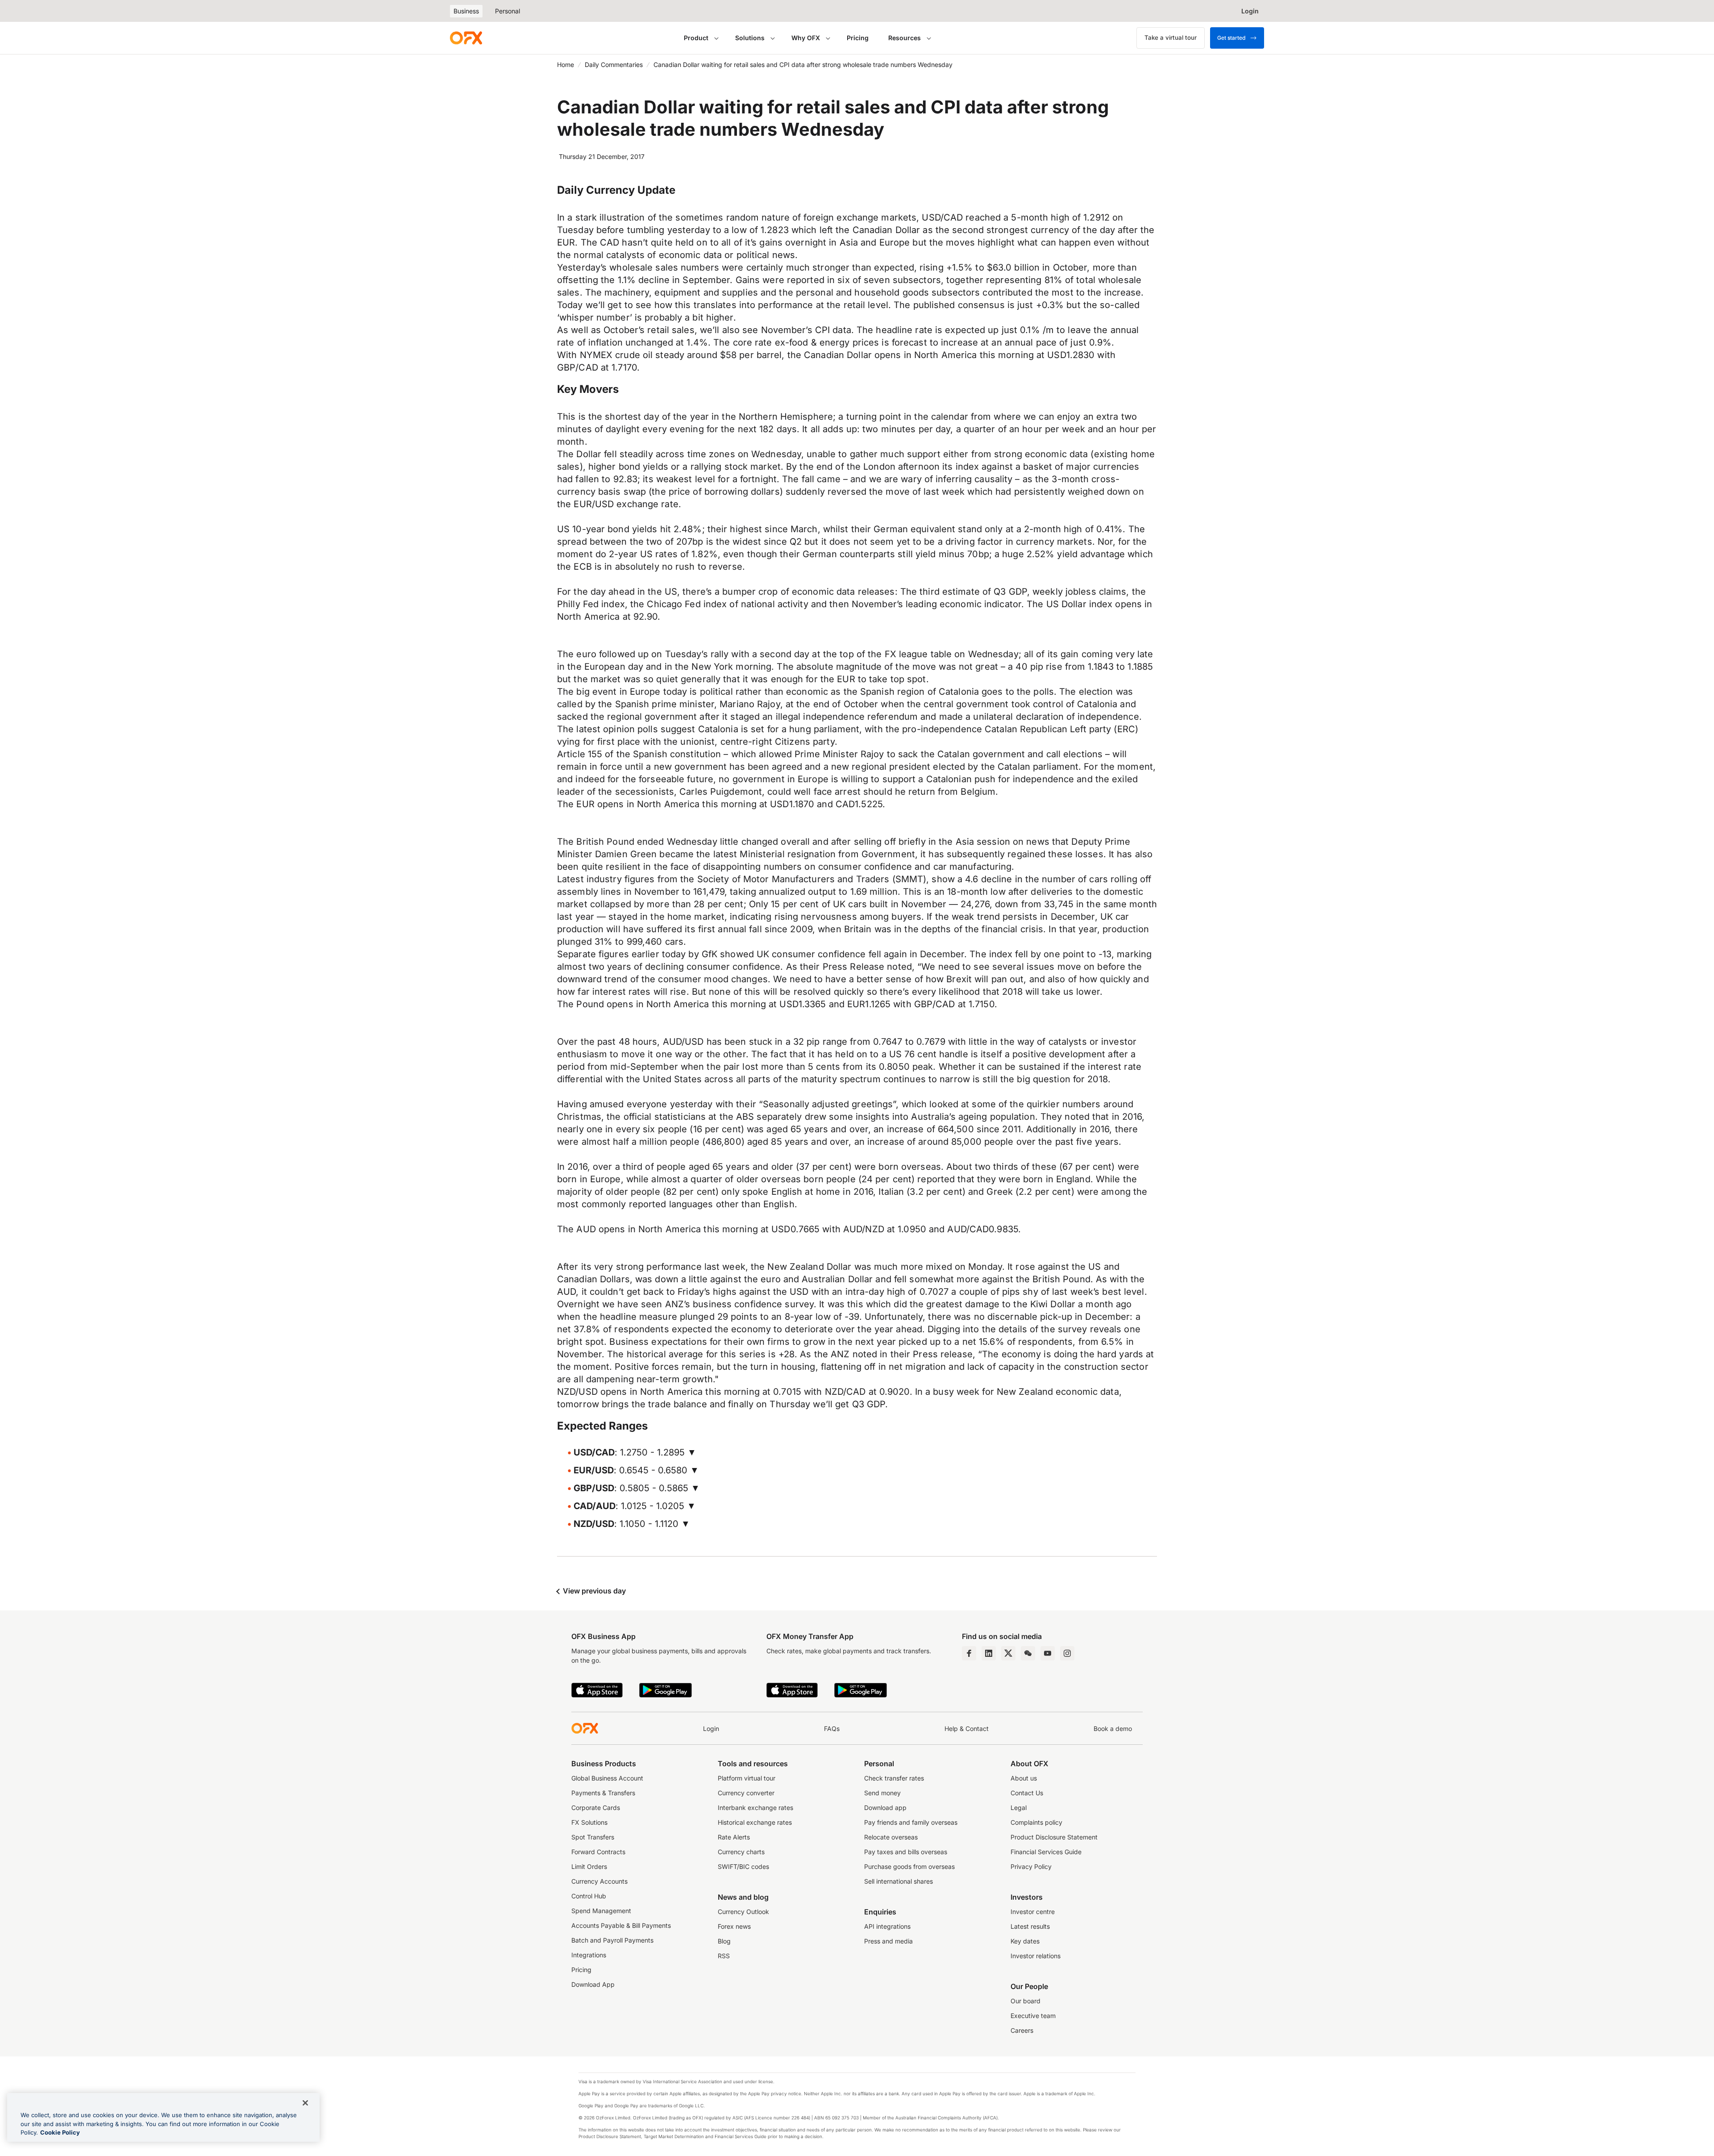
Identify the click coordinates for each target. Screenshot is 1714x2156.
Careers (1022, 2030)
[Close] (305, 2103)
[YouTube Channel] (1048, 1653)
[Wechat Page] (1028, 1653)
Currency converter (746, 1793)
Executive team (1033, 2016)
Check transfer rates (894, 1778)
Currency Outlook (743, 1912)
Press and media (888, 1941)
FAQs (832, 1729)
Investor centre (1033, 1912)
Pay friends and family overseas (911, 1822)
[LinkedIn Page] (989, 1653)
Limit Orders (589, 1866)
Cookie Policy (60, 2132)
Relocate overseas (891, 1837)
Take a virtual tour (1171, 38)
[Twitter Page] (1008, 1653)
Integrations (589, 1955)
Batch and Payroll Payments (612, 1940)
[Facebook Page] (969, 1653)
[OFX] (466, 38)
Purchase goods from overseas (909, 1866)
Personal (508, 11)
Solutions (750, 38)
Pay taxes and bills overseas (906, 1852)
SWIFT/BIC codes (743, 1866)
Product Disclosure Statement (1054, 1837)
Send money (882, 1793)
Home (566, 65)
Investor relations (1036, 1956)
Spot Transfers (593, 1837)
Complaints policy (1036, 1822)
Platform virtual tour (747, 1778)
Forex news (734, 1926)
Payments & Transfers (603, 1793)
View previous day (593, 1591)
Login (711, 1729)
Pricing (858, 38)
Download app (885, 1808)
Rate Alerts (734, 1837)
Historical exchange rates (755, 1822)
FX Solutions (589, 1822)
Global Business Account (607, 1778)
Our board (1025, 2001)
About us (1024, 1778)
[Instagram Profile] (1067, 1653)
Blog (724, 1941)
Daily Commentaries (614, 65)
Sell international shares (899, 1881)
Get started (1231, 38)
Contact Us (1027, 1793)
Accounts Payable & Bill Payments (621, 1925)
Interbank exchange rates (755, 1808)
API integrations (887, 1926)
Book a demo (1113, 1729)
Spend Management (601, 1911)
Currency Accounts (599, 1881)
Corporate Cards (596, 1808)
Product (696, 38)
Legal (1019, 1808)
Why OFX (806, 38)
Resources (905, 38)
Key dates (1025, 1941)
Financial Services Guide (1046, 1852)
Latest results (1030, 1926)
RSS (724, 1956)
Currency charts (741, 1852)
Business (466, 11)
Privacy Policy (1031, 1866)
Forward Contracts (598, 1852)
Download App (593, 1984)
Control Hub (589, 1896)
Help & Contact (967, 1729)
